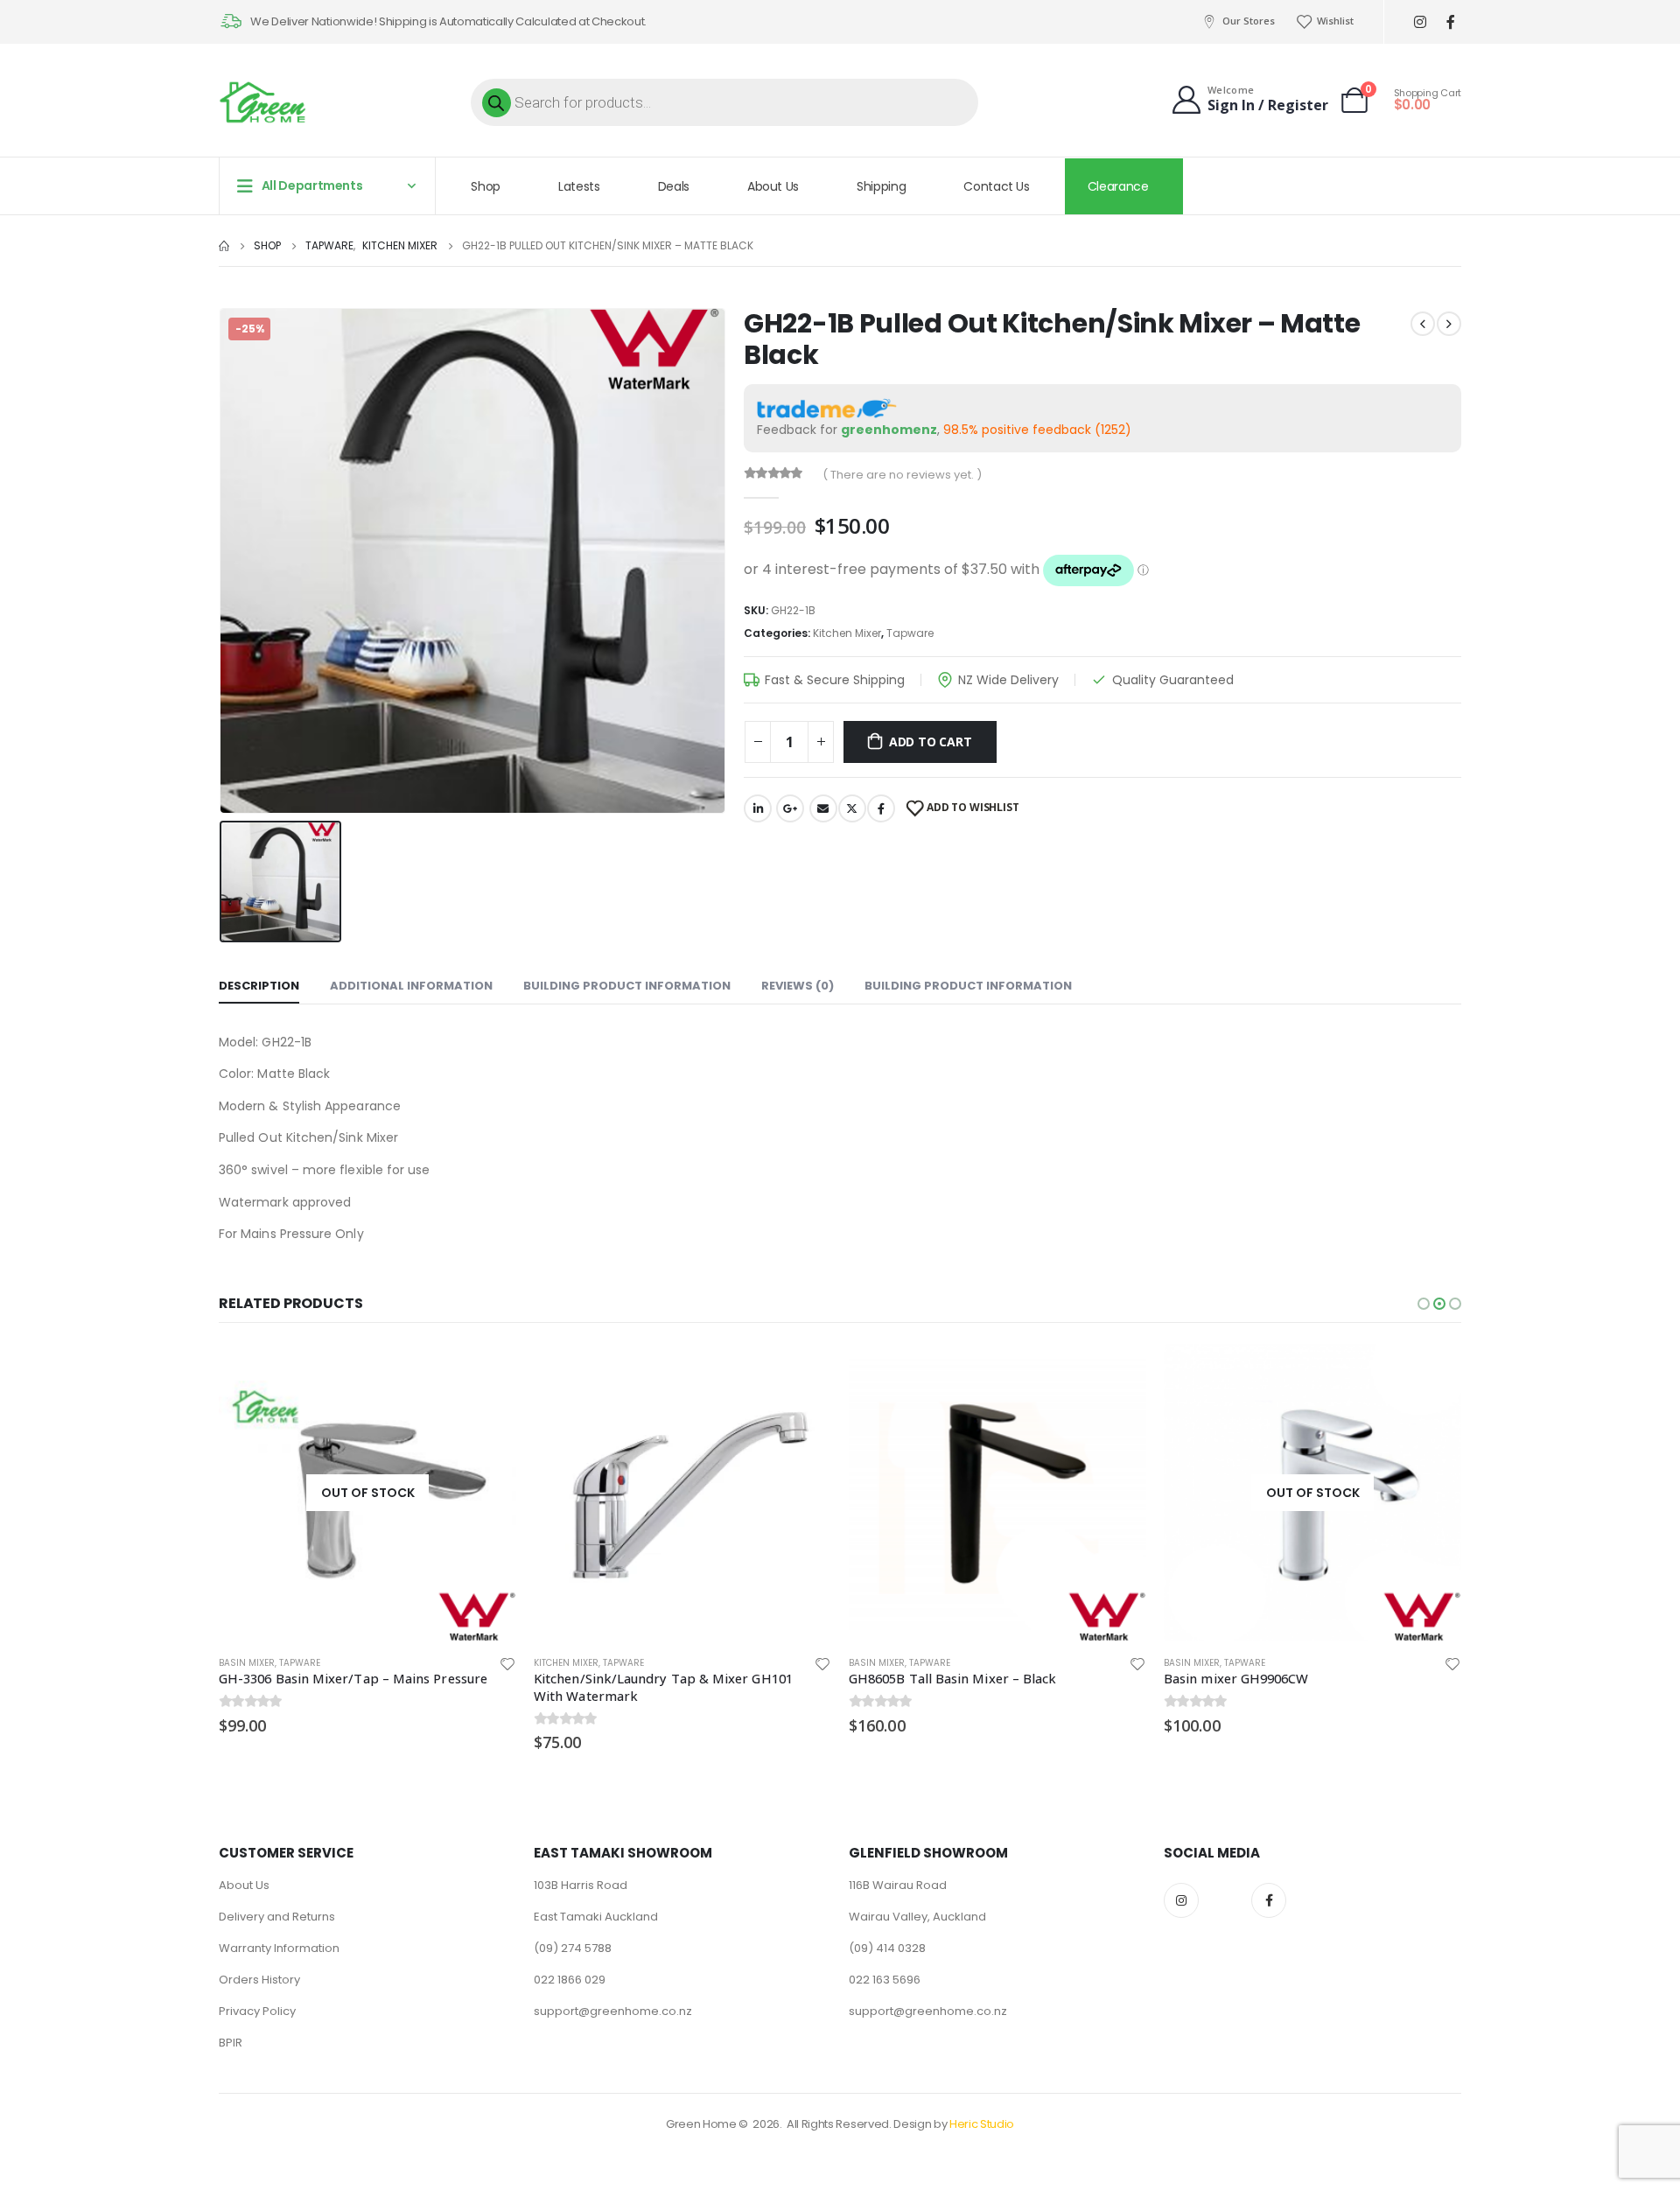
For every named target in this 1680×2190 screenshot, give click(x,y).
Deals (674, 186)
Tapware (910, 633)
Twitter (852, 808)
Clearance (1118, 186)
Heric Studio (982, 2124)
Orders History (259, 1980)
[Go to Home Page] (224, 246)
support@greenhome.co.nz (613, 2011)
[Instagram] (1420, 22)
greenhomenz (889, 430)
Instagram (1181, 1900)
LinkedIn (758, 808)
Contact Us (997, 186)
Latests (579, 186)
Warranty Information (279, 1948)
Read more (1117, 1373)
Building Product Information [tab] (627, 986)
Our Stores (1249, 21)
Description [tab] (259, 986)
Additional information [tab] (411, 986)
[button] (1424, 1304)
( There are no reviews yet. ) (902, 475)
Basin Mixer (562, 1663)
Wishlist (1335, 21)
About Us (773, 186)
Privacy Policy (257, 2011)
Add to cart (931, 742)
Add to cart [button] (487, 1373)
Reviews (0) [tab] (798, 986)
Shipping (881, 186)
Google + (790, 808)
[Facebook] (1450, 22)
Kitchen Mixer (847, 633)
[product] (367, 1493)
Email (823, 808)
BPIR (231, 2043)
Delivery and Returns (277, 1917)
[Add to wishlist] (507, 1663)
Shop (486, 186)
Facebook (881, 808)
